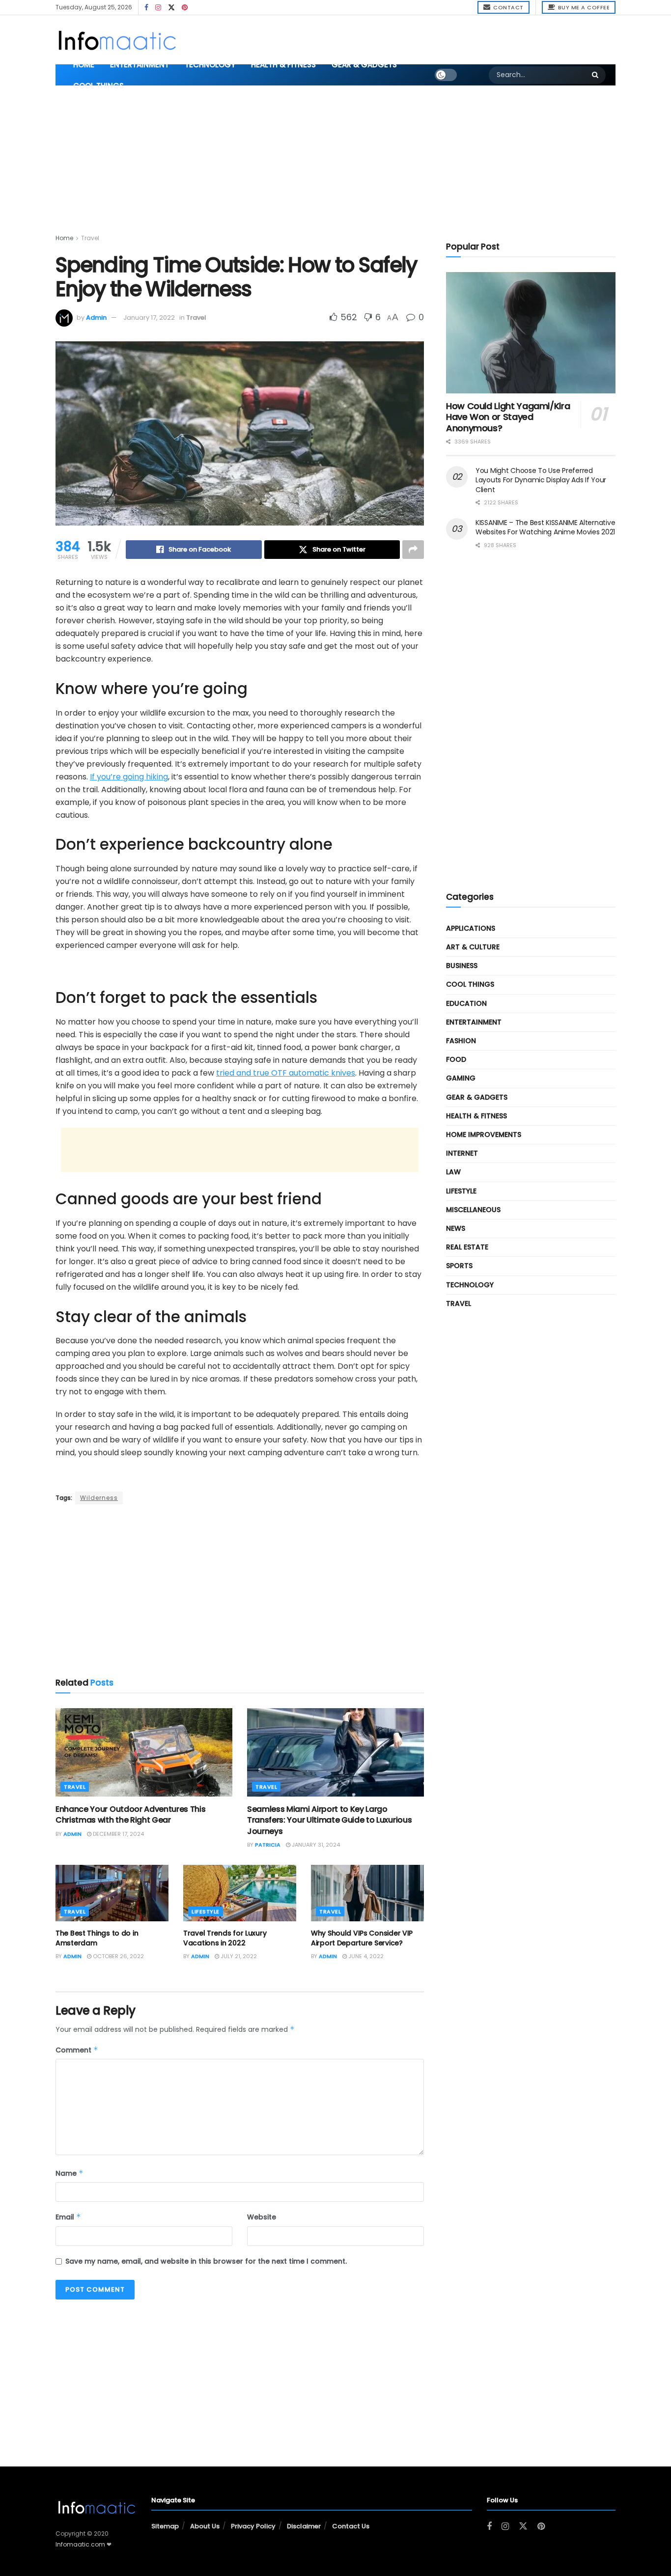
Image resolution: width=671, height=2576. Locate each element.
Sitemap (165, 2526)
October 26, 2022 (118, 1956)
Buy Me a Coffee (583, 7)
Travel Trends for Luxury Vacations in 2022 (225, 1938)
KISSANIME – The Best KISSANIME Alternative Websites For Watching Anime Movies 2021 (545, 527)
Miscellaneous (473, 1210)
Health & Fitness (283, 65)
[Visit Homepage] (117, 40)
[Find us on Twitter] (171, 8)
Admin (96, 318)
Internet (462, 1153)
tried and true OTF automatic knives (286, 1073)
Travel (90, 238)
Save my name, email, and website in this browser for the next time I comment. (206, 2261)
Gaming (461, 1078)
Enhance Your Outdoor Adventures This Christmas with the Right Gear (130, 1814)
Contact (508, 7)
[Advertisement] (413, 38)
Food (456, 1059)
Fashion (461, 1041)
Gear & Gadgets (364, 65)
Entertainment (140, 65)
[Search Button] (596, 75)
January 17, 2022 (149, 318)
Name (70, 2173)
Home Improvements (484, 1135)
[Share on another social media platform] (413, 550)
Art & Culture (473, 947)
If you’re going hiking (129, 777)
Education (466, 1003)
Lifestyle (206, 1911)
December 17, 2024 (118, 1834)
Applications (471, 928)
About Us (205, 2526)
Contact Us (351, 2526)
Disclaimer (304, 2526)
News (456, 1228)
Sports (459, 1266)
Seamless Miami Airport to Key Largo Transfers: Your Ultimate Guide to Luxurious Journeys (329, 1820)
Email (68, 2217)
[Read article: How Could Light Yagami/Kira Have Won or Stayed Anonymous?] (531, 333)
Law (453, 1172)
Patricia (268, 1845)
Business (462, 966)
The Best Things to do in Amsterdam (97, 1938)
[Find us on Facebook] (146, 8)
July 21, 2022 (238, 1956)
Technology (210, 65)
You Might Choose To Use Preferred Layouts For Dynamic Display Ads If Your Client (541, 480)
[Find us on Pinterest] (185, 8)
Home (84, 65)
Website (262, 2217)
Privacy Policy (253, 2526)
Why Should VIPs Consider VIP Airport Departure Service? (362, 1938)
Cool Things (98, 86)
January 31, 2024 (315, 1845)
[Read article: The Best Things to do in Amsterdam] (112, 1893)
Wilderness (99, 1498)
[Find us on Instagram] (158, 8)
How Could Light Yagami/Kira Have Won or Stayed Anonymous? (508, 417)
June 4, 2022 (365, 1956)
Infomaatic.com (80, 2544)
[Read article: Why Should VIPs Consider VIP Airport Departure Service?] (367, 1893)
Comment (77, 2050)
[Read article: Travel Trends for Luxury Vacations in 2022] (240, 1893)
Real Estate (467, 1247)
